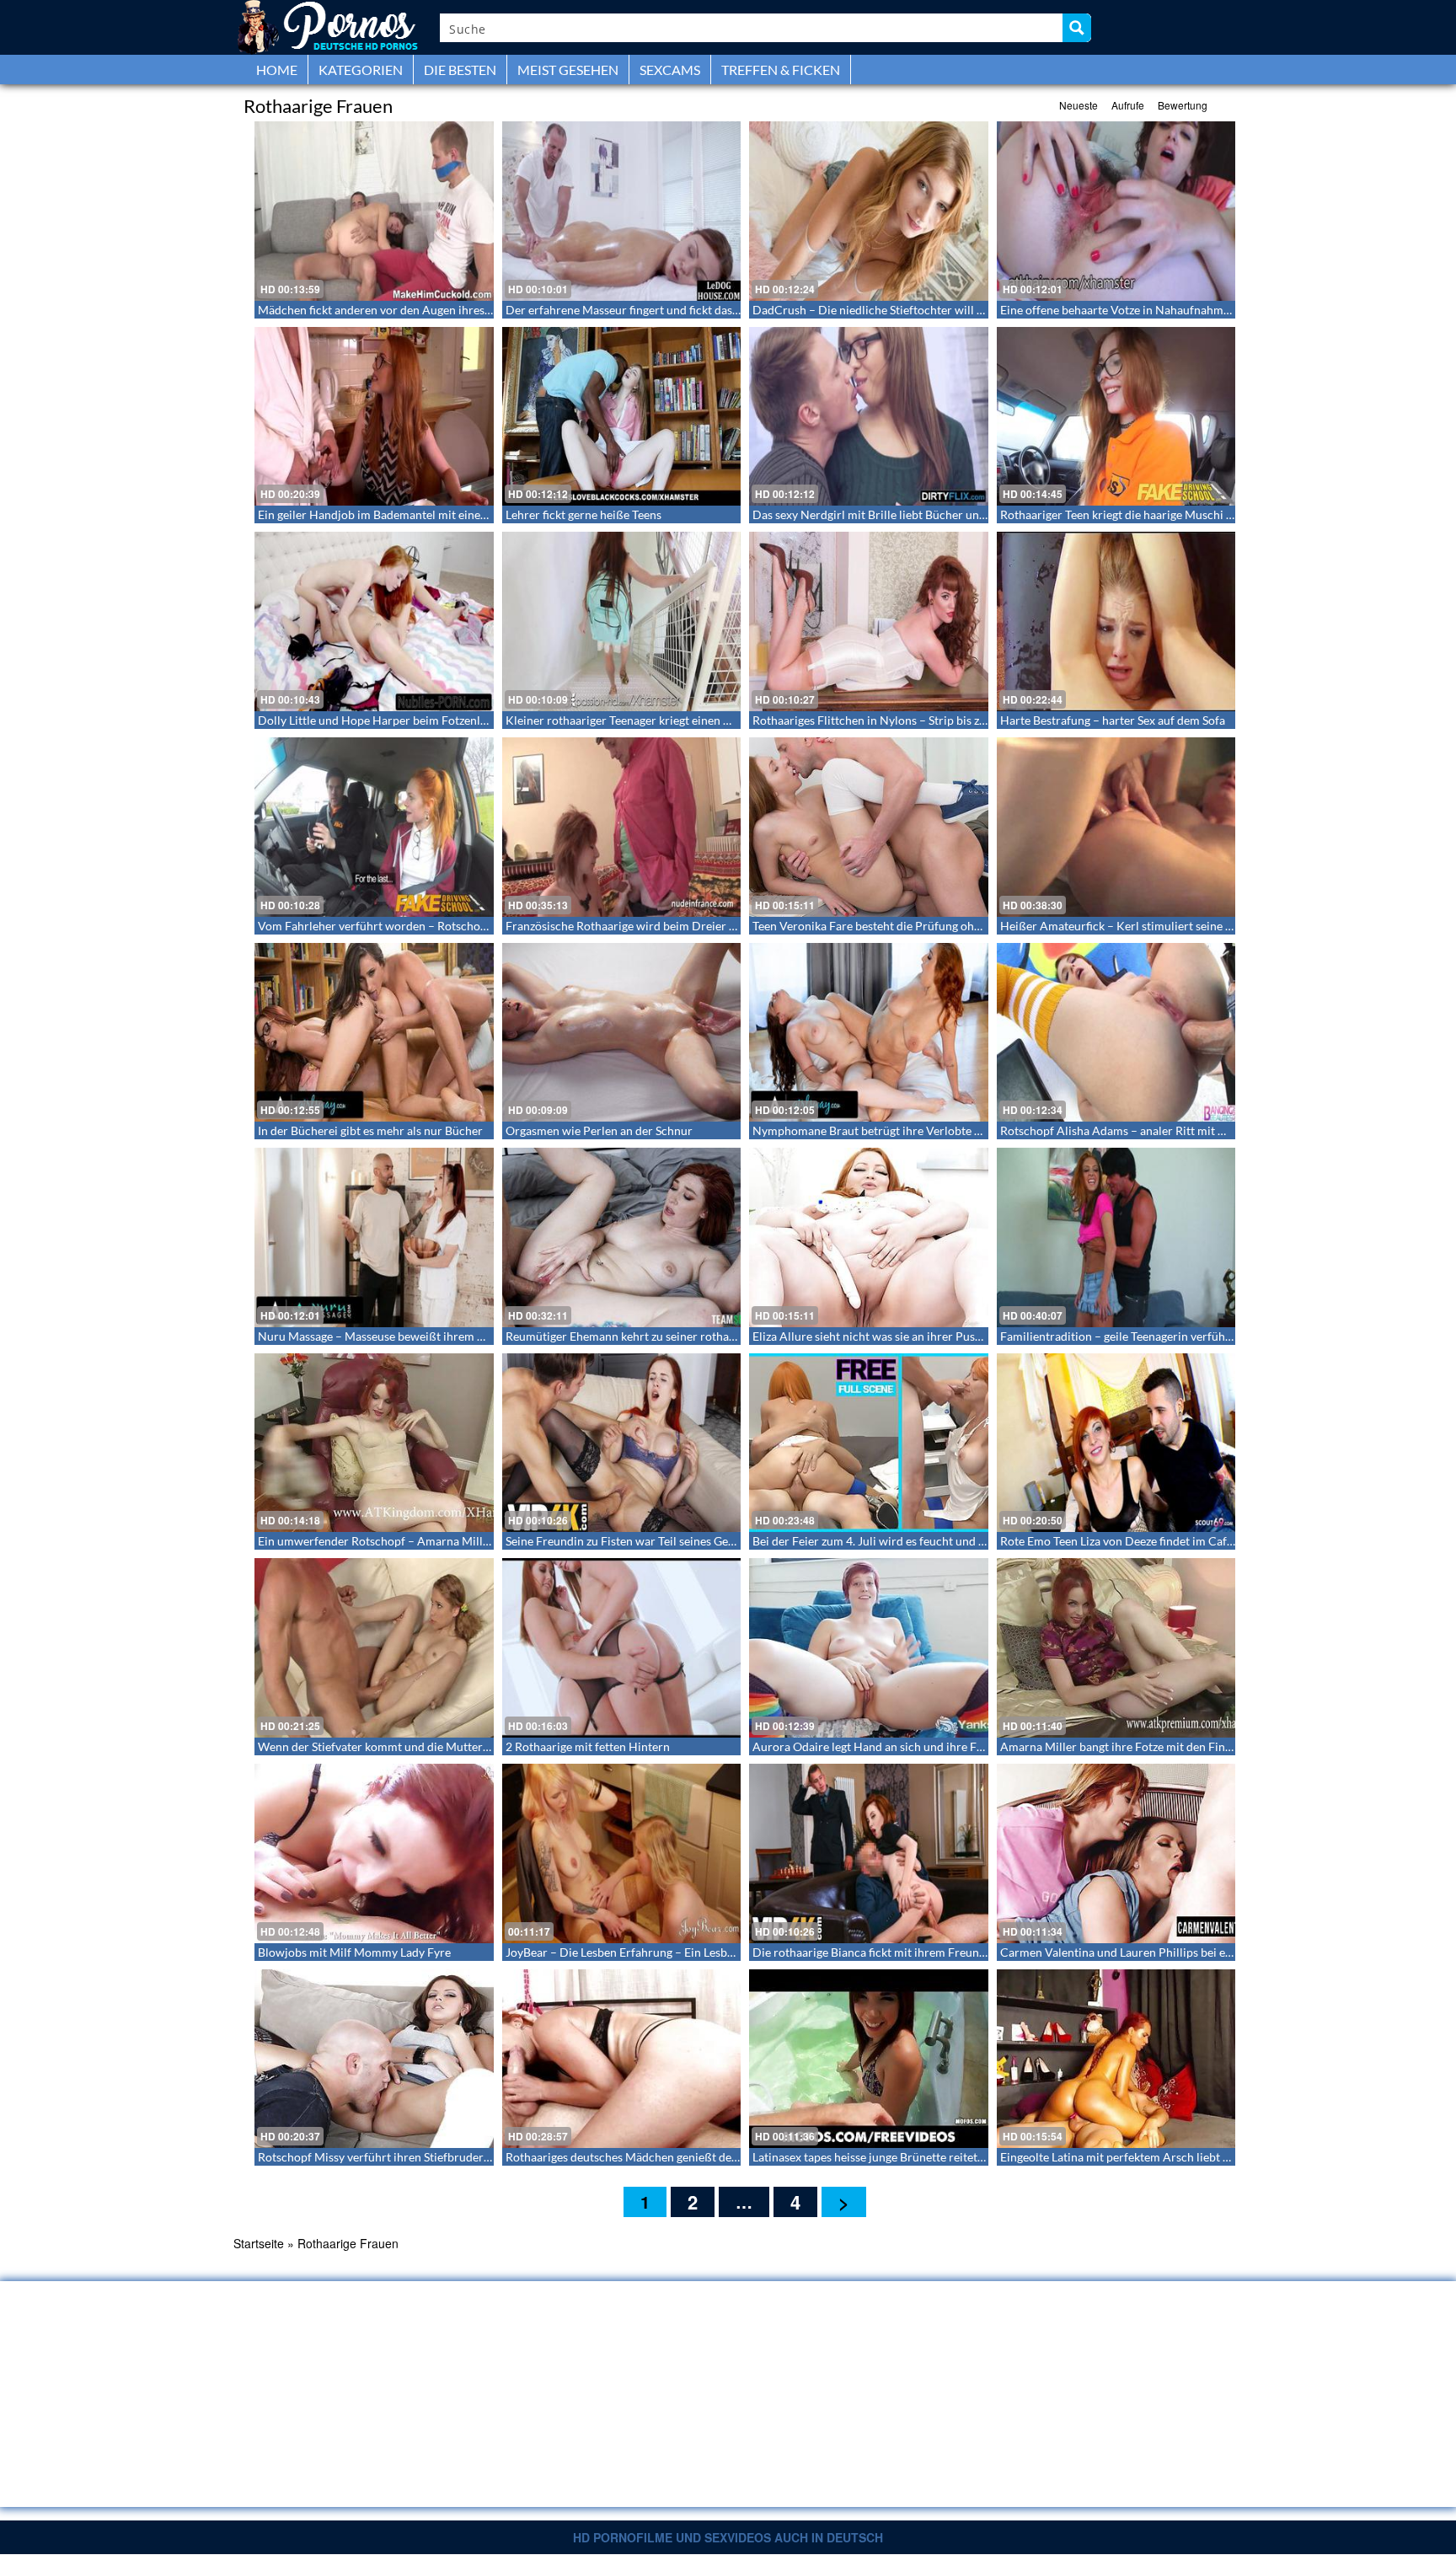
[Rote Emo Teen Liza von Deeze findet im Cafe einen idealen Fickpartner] (1116, 1443)
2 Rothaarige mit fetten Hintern (588, 1746)
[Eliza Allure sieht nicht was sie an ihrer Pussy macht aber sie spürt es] (869, 1237)
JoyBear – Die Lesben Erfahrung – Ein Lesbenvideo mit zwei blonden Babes (700, 1952)
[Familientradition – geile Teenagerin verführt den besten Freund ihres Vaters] (1116, 1237)
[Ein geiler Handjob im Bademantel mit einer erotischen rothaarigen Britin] (374, 417)
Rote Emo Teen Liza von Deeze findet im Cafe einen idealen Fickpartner (1184, 1541)
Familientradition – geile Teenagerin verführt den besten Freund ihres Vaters (1199, 1336)
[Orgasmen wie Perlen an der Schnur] (622, 1033)
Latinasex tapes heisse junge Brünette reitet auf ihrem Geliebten (918, 2157)
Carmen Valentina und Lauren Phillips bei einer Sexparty (1147, 1952)
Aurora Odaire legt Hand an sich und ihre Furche (880, 1746)
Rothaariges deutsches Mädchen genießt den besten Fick (653, 2157)
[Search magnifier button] (1077, 28)
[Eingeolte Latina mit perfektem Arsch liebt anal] (1116, 2059)
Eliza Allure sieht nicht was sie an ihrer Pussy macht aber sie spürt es (930, 1336)
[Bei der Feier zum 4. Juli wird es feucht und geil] (869, 1443)
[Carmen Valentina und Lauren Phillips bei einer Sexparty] (1116, 1853)
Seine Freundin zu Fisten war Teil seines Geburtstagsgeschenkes (671, 1541)
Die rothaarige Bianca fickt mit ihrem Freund (869, 1952)
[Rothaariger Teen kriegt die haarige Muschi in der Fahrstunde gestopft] (1116, 417)
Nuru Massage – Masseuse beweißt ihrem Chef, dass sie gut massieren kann (453, 1336)
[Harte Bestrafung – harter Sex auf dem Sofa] (1116, 621)
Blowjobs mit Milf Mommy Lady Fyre (354, 1952)
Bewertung (1183, 105)
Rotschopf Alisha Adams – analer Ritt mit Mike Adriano (1145, 1130)
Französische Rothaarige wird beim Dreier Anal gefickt (648, 926)
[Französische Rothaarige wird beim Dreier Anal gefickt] (622, 827)
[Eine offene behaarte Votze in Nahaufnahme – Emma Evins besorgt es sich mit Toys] (1116, 211)
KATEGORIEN (361, 70)
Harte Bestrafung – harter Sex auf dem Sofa (1113, 720)
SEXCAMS (670, 70)
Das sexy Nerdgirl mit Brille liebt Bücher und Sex (879, 514)
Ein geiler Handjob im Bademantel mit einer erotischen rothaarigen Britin (449, 514)
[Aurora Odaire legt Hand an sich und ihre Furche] (869, 1648)
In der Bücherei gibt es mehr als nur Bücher (370, 1130)
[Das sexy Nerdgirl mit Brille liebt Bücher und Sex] (869, 417)
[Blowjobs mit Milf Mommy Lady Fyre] (374, 1853)
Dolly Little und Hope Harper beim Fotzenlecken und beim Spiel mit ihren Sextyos (470, 720)
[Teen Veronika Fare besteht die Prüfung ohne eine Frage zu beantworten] (869, 827)
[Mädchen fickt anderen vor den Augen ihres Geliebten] (374, 211)
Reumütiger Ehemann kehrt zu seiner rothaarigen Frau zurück (666, 1336)
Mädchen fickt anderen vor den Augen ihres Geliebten (398, 310)
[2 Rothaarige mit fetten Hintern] (622, 1648)
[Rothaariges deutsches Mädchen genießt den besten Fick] (622, 2059)
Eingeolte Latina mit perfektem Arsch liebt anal (1122, 2157)
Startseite (259, 2243)
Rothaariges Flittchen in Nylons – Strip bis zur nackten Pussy (910, 720)
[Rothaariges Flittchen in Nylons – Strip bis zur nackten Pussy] (869, 621)
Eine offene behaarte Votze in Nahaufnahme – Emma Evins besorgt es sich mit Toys (1215, 310)
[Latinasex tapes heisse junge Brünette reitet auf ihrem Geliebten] (869, 2059)
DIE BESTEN (460, 70)
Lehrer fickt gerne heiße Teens (583, 514)
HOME (277, 70)
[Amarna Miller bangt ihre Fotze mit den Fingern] (1116, 1648)
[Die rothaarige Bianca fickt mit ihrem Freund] (869, 1853)
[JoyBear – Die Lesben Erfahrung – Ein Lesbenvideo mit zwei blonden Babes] (622, 1853)
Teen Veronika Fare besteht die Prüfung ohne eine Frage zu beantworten (940, 926)
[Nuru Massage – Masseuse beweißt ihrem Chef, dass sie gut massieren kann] (374, 1237)
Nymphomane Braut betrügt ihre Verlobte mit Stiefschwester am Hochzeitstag (956, 1130)
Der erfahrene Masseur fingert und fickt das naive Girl (645, 310)
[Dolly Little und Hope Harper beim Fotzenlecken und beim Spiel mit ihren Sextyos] (374, 621)
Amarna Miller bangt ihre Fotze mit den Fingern (1124, 1746)
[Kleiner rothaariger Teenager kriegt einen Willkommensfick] (622, 621)
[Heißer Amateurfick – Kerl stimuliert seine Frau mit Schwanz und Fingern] (1116, 827)
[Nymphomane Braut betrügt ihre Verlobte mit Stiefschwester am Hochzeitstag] (869, 1033)
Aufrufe (1128, 105)
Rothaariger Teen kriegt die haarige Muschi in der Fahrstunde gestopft (1182, 514)
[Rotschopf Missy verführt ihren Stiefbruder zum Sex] (374, 2059)
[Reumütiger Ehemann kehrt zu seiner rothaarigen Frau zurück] (622, 1237)
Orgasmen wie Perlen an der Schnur (599, 1130)
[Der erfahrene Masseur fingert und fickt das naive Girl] (622, 211)
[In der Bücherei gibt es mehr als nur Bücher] (374, 1033)
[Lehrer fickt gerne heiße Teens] (622, 417)
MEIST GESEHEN (568, 70)
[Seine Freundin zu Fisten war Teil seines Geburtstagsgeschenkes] (622, 1443)
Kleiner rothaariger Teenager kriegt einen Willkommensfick (660, 720)
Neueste (1079, 105)
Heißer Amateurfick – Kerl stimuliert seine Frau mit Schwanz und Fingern (1192, 926)
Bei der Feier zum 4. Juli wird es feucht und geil (875, 1541)
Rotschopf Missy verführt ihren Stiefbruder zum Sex (393, 2157)
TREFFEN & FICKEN (781, 70)
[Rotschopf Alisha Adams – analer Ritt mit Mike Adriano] (1116, 1033)
